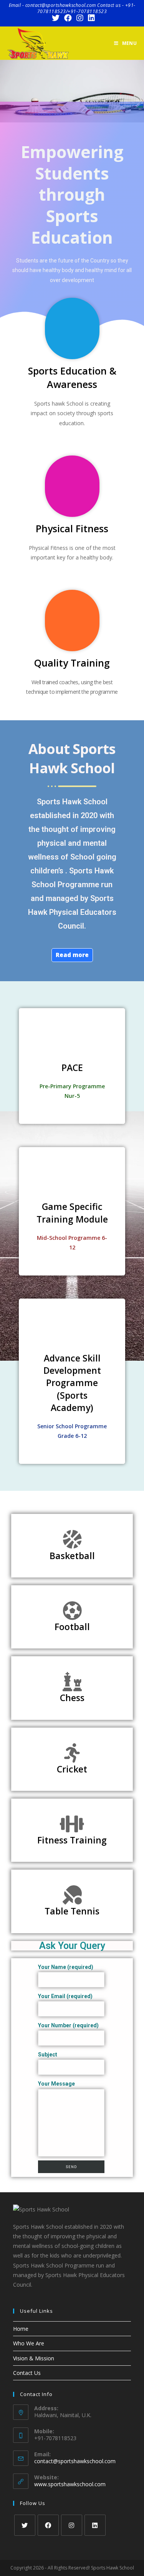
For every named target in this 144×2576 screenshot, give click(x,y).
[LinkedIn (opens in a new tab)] (90, 18)
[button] (7, 91)
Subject (48, 2055)
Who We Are (29, 2343)
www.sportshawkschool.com (70, 2484)
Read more (72, 955)
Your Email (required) (65, 1996)
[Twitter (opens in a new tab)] (56, 18)
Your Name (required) (66, 1967)
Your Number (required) (68, 2025)
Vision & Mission (34, 2358)
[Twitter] (25, 2525)
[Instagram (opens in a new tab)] (80, 18)
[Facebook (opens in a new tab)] (68, 18)
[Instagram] (72, 2525)
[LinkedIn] (95, 2525)
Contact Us (27, 2373)
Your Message (56, 2084)
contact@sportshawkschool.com (75, 2461)
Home (21, 2329)
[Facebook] (48, 2525)
